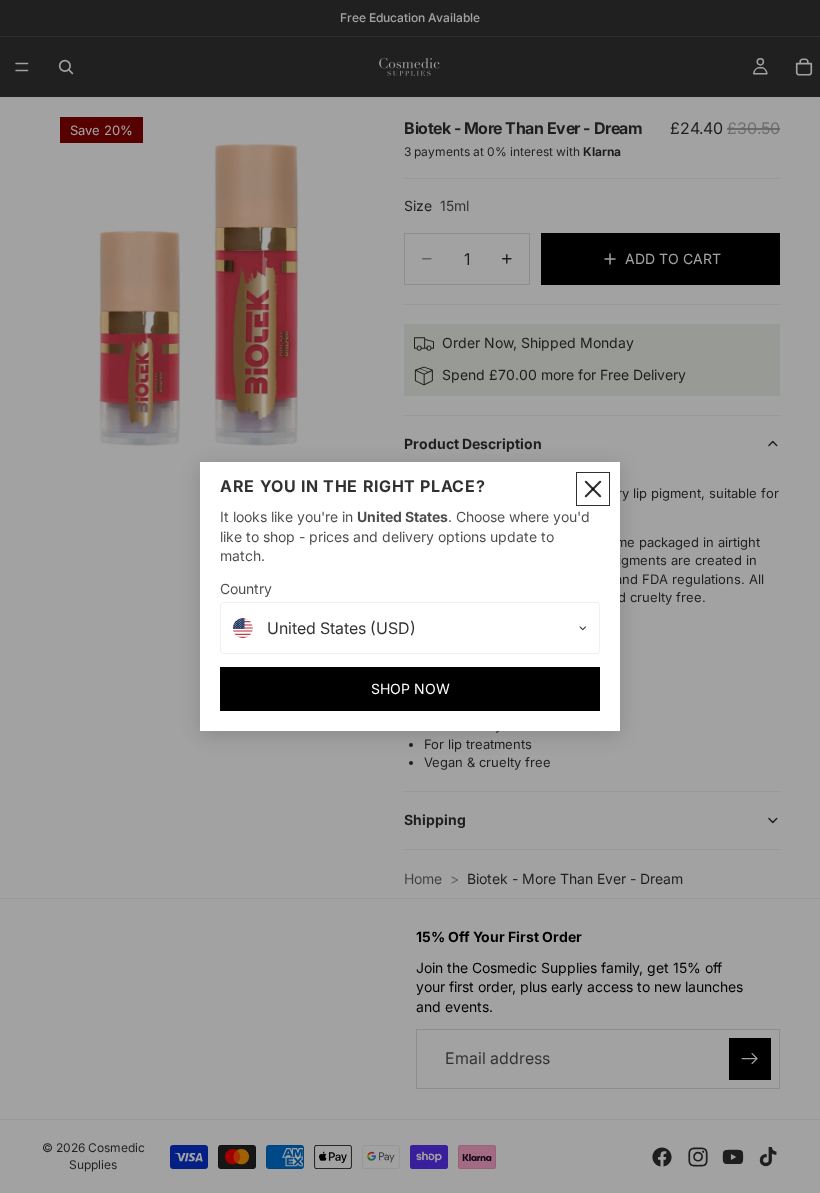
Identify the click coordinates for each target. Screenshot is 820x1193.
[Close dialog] (593, 489)
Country (246, 588)
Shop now (410, 688)
